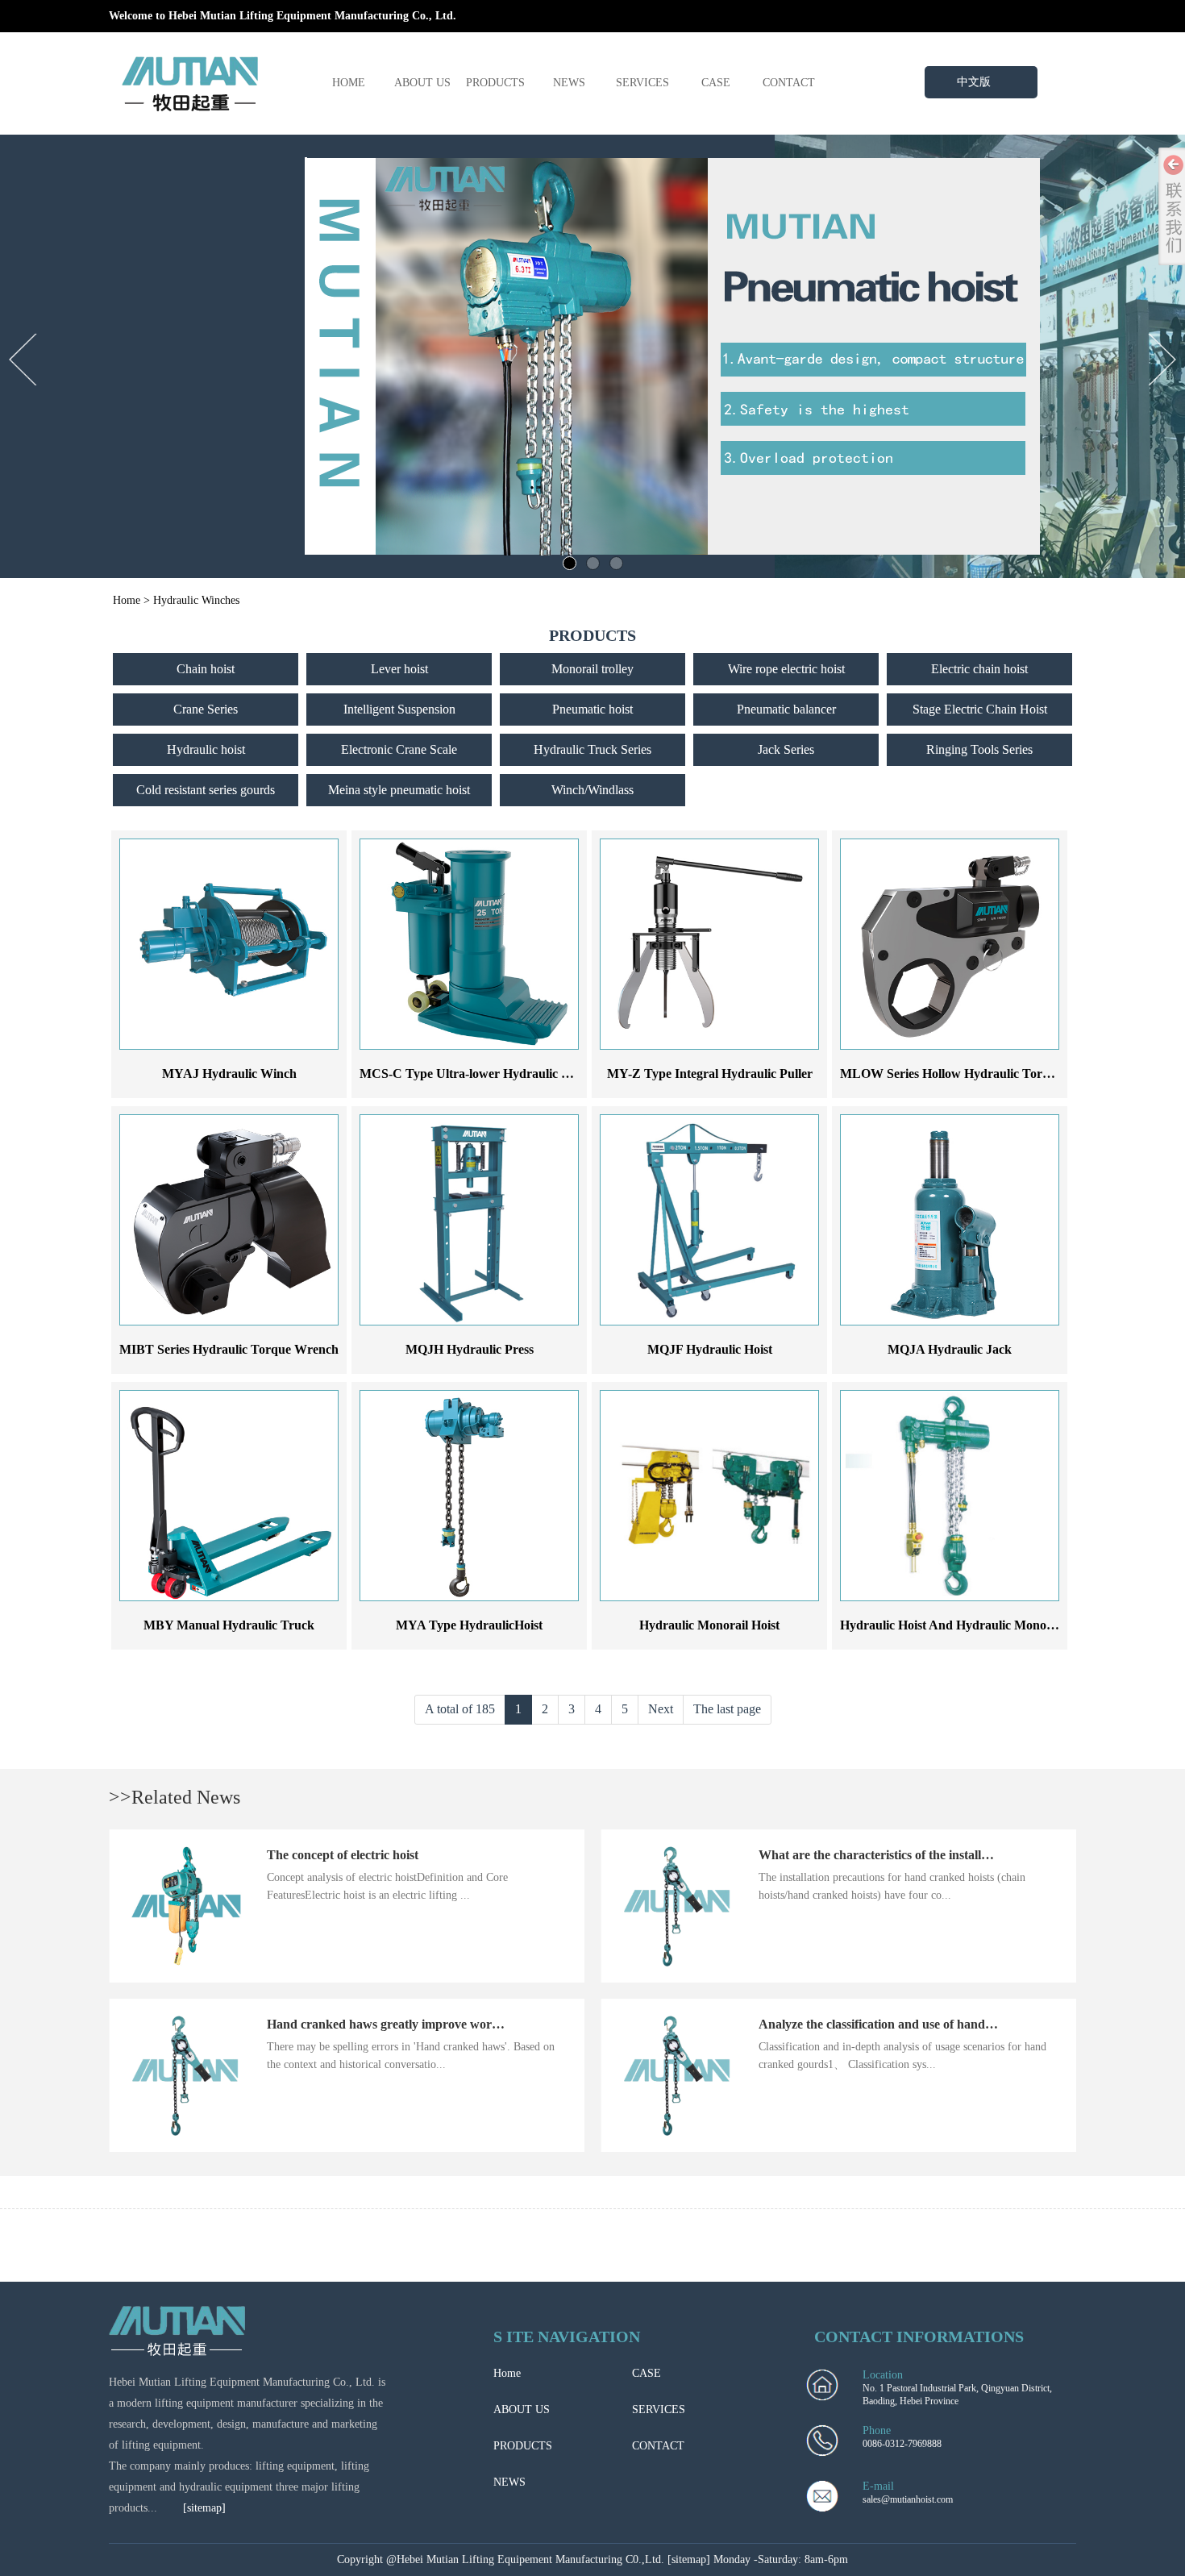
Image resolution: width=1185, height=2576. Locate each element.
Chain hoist (206, 669)
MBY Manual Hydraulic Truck (229, 1625)
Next (661, 1709)
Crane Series (206, 709)
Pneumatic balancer (786, 709)
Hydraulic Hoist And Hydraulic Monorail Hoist (968, 1625)
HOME (349, 83)
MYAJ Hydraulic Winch (229, 1074)
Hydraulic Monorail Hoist (709, 1625)
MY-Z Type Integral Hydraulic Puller (710, 1074)
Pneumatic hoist (592, 709)
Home (127, 600)
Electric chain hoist (979, 669)
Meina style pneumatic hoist (399, 790)
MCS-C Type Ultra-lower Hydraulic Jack (473, 1074)
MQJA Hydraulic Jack (950, 1349)
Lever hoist (399, 669)
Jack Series (786, 749)
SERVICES (642, 83)
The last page (727, 1709)
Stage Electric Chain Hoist (980, 709)
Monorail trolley (592, 669)
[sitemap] (204, 2508)
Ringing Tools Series (979, 749)
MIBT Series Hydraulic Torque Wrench (229, 1349)
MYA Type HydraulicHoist (469, 1625)
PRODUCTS (495, 83)
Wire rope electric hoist (786, 669)
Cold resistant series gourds (206, 790)
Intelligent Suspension (399, 709)
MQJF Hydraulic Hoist (710, 1349)
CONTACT (789, 83)
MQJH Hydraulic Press (470, 1349)
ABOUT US (422, 83)
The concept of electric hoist (343, 1855)
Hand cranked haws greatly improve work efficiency (410, 2024)
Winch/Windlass (592, 790)
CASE (716, 83)
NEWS (569, 83)
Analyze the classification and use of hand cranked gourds (917, 2024)
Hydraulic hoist (206, 749)
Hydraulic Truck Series (592, 749)
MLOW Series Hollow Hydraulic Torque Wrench (975, 1074)
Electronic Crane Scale (399, 749)
